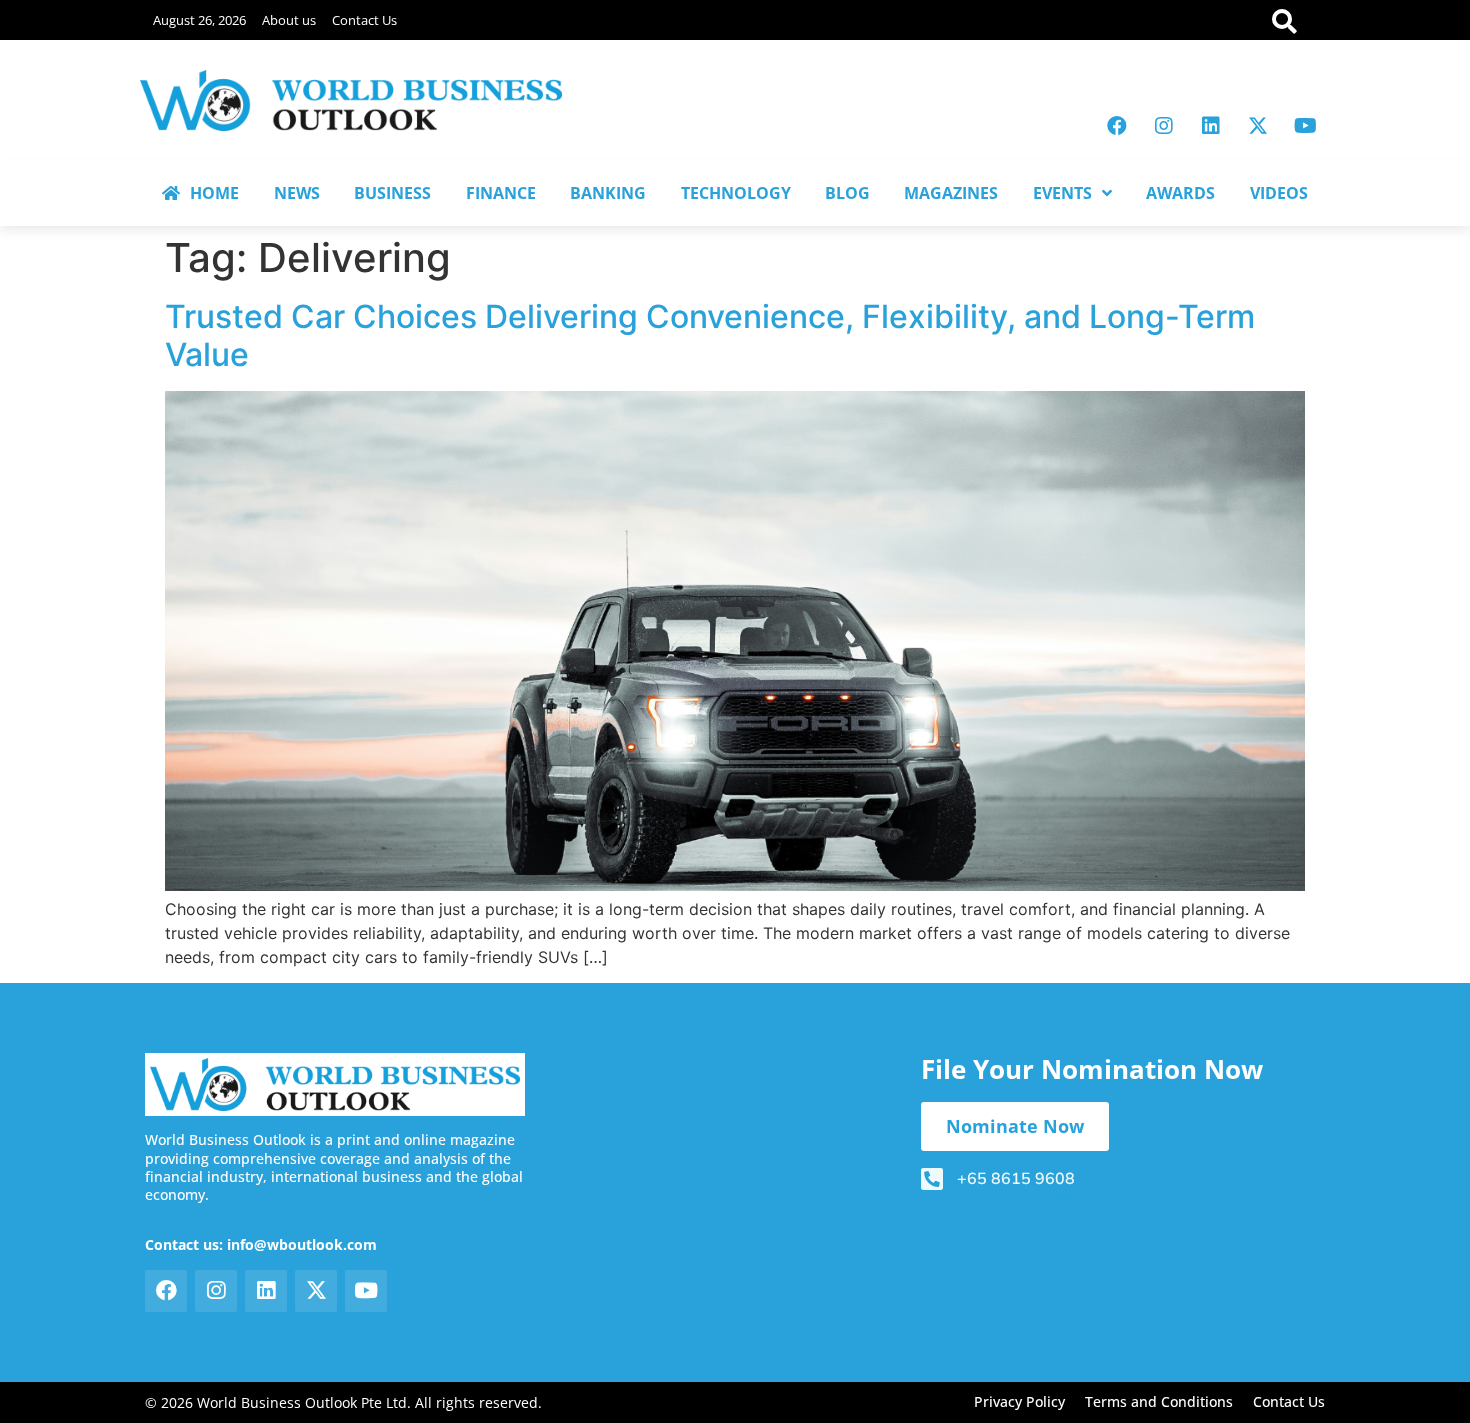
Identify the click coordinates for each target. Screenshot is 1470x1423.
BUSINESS (392, 193)
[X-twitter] (1258, 126)
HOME (214, 193)
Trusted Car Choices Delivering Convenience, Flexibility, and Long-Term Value (710, 335)
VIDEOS (1279, 193)
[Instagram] (1164, 126)
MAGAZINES (951, 193)
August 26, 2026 (199, 20)
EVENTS (1062, 193)
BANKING (608, 193)
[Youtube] (1305, 126)
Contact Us (364, 20)
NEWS (297, 193)
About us (289, 20)
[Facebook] (1117, 126)
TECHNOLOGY (736, 193)
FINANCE (501, 193)
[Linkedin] (1211, 126)
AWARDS (1180, 193)
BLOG (847, 193)
